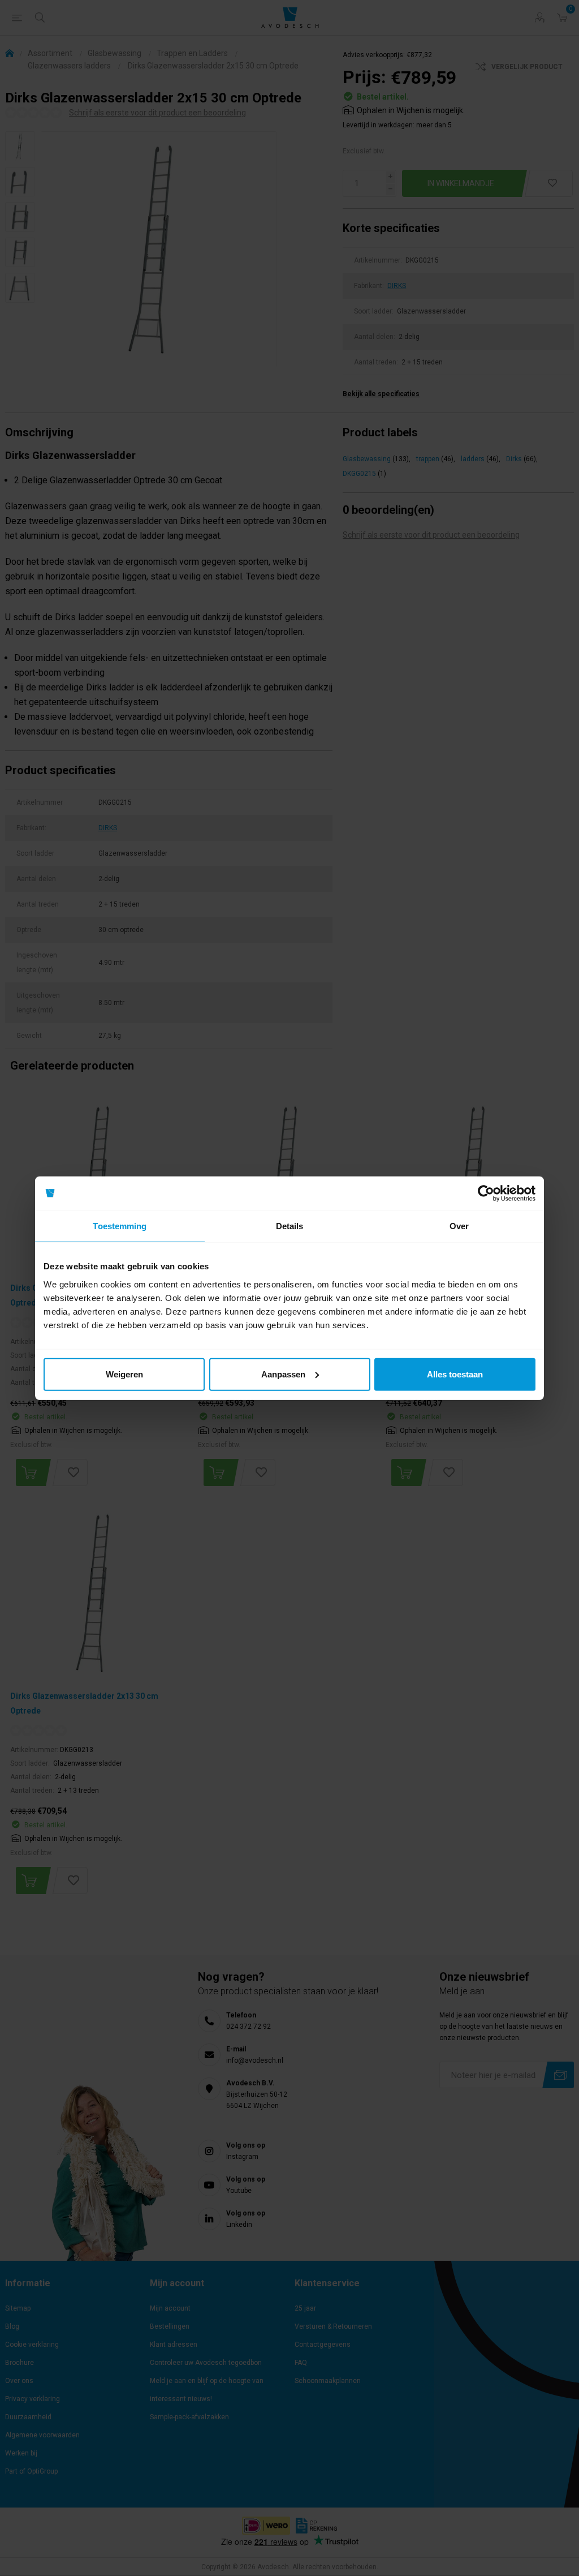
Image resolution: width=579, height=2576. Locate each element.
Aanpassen (283, 1374)
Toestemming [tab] (120, 1226)
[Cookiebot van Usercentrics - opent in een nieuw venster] (486, 1193)
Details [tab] (290, 1226)
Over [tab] (459, 1226)
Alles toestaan (455, 1374)
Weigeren (124, 1374)
